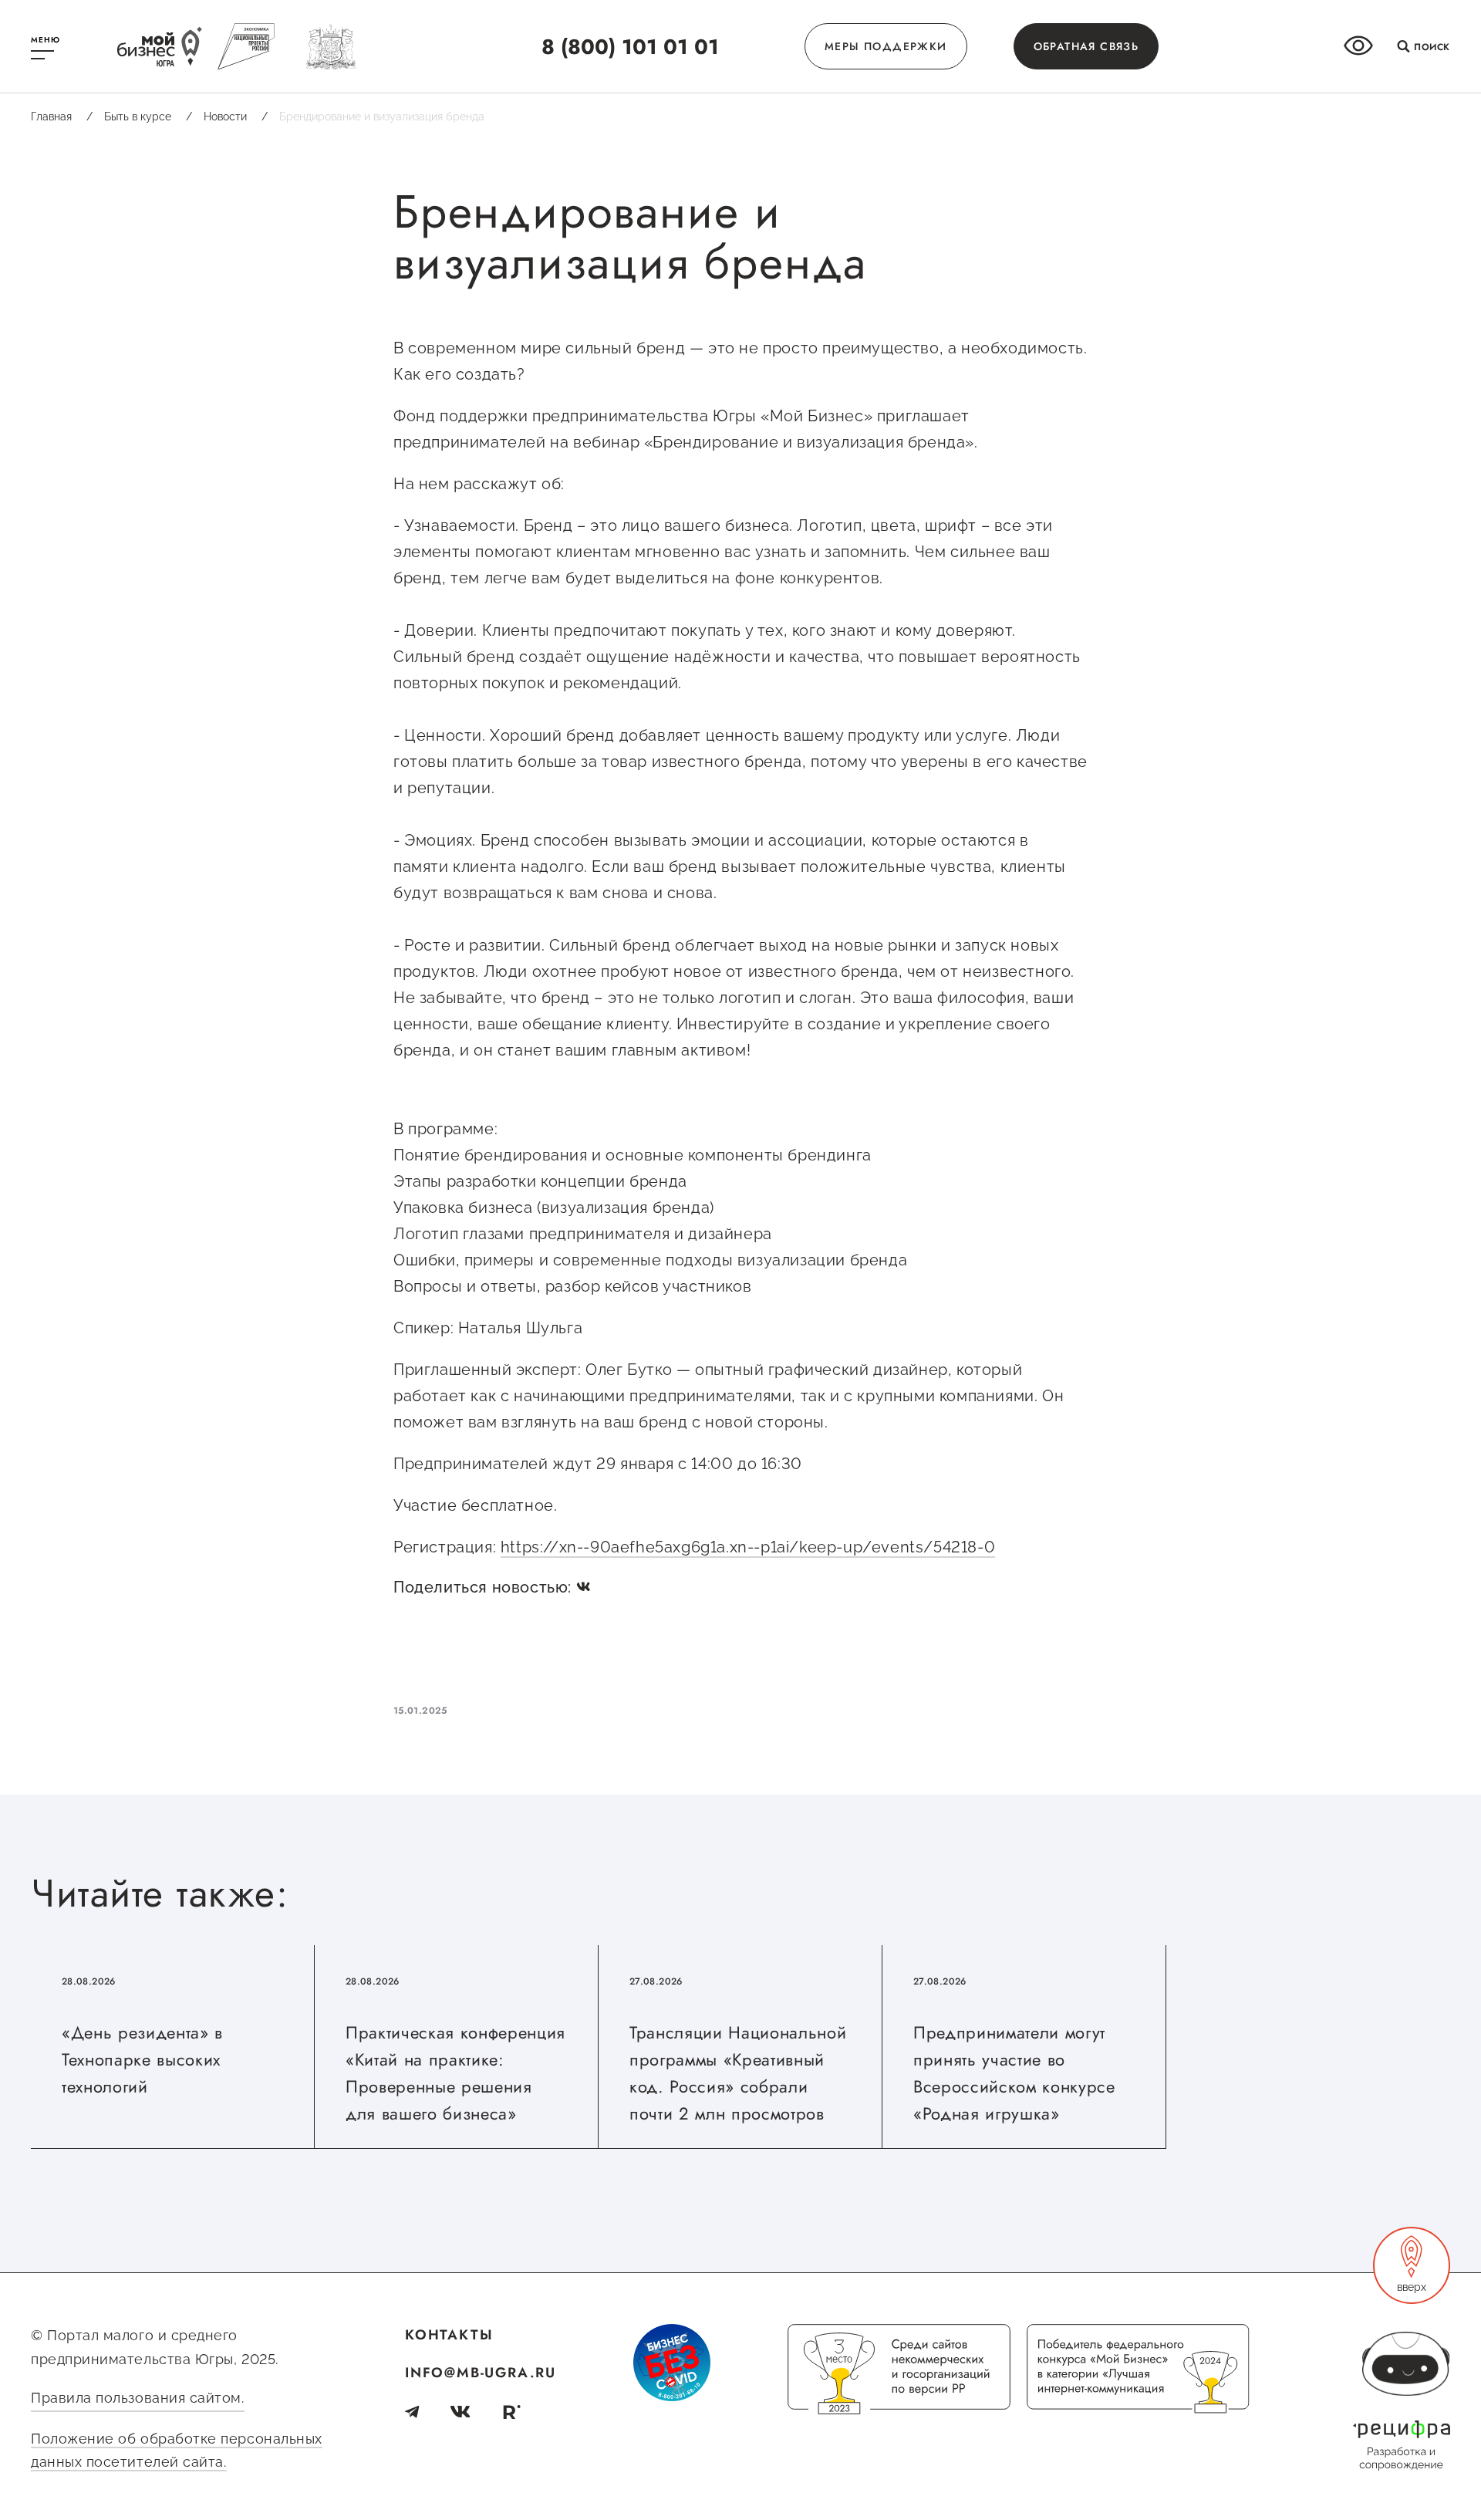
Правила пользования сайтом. (138, 2398)
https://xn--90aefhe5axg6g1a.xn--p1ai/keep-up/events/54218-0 (748, 1547)
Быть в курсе (148, 117)
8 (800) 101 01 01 (630, 47)
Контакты (449, 2335)
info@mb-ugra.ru (481, 2373)
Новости (236, 117)
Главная (62, 117)
